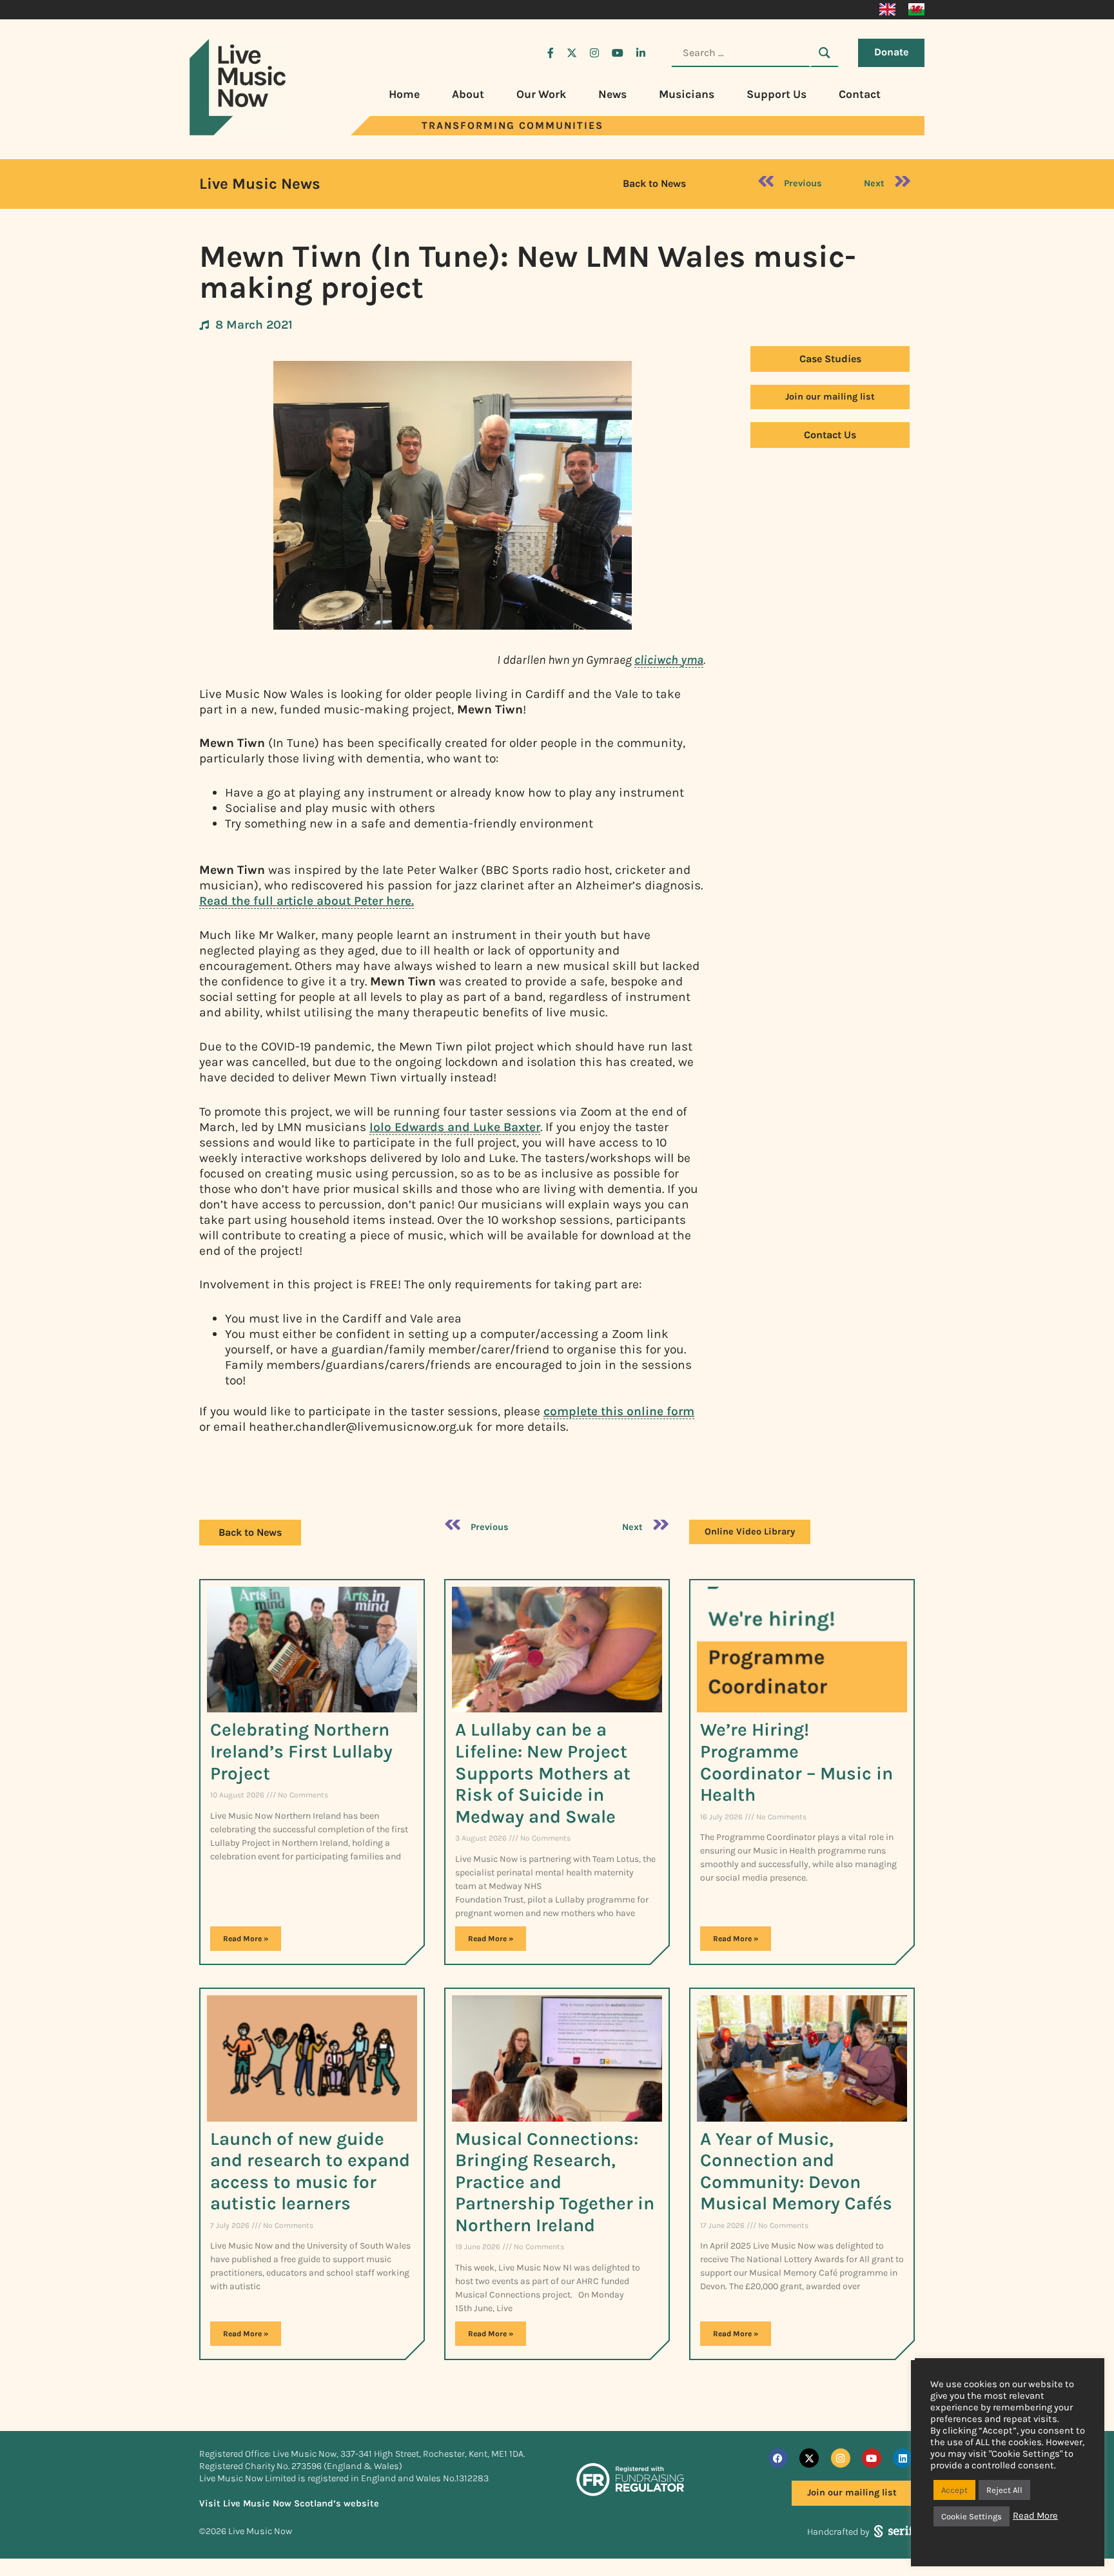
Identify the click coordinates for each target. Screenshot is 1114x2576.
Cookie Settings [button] (972, 2516)
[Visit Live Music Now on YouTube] (618, 53)
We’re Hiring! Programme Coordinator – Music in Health (796, 1762)
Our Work (541, 94)
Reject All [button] (1004, 2490)
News (612, 94)
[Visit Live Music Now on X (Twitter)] (572, 53)
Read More (1035, 2516)
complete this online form (619, 1411)
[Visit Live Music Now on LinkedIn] (641, 53)
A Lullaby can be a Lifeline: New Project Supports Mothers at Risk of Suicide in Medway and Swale (543, 1773)
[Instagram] (841, 2458)
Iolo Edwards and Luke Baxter (455, 1127)
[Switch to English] (887, 10)
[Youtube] (872, 2458)
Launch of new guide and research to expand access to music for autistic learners (310, 2171)
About (468, 94)
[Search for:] (741, 53)
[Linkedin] (903, 2458)
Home (404, 94)
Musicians (687, 94)
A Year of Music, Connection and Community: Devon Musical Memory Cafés (796, 2171)
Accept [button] (954, 2490)
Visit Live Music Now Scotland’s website (289, 2503)
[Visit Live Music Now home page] (238, 132)
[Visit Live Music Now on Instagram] (594, 53)
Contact (860, 94)
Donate (891, 52)
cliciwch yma (669, 660)
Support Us (777, 94)
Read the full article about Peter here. (307, 901)
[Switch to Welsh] (916, 10)
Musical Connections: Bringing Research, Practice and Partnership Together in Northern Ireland (555, 2182)
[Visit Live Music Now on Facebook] (551, 53)
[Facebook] (778, 2458)
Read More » (246, 1939)
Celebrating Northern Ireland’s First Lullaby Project (301, 1751)
